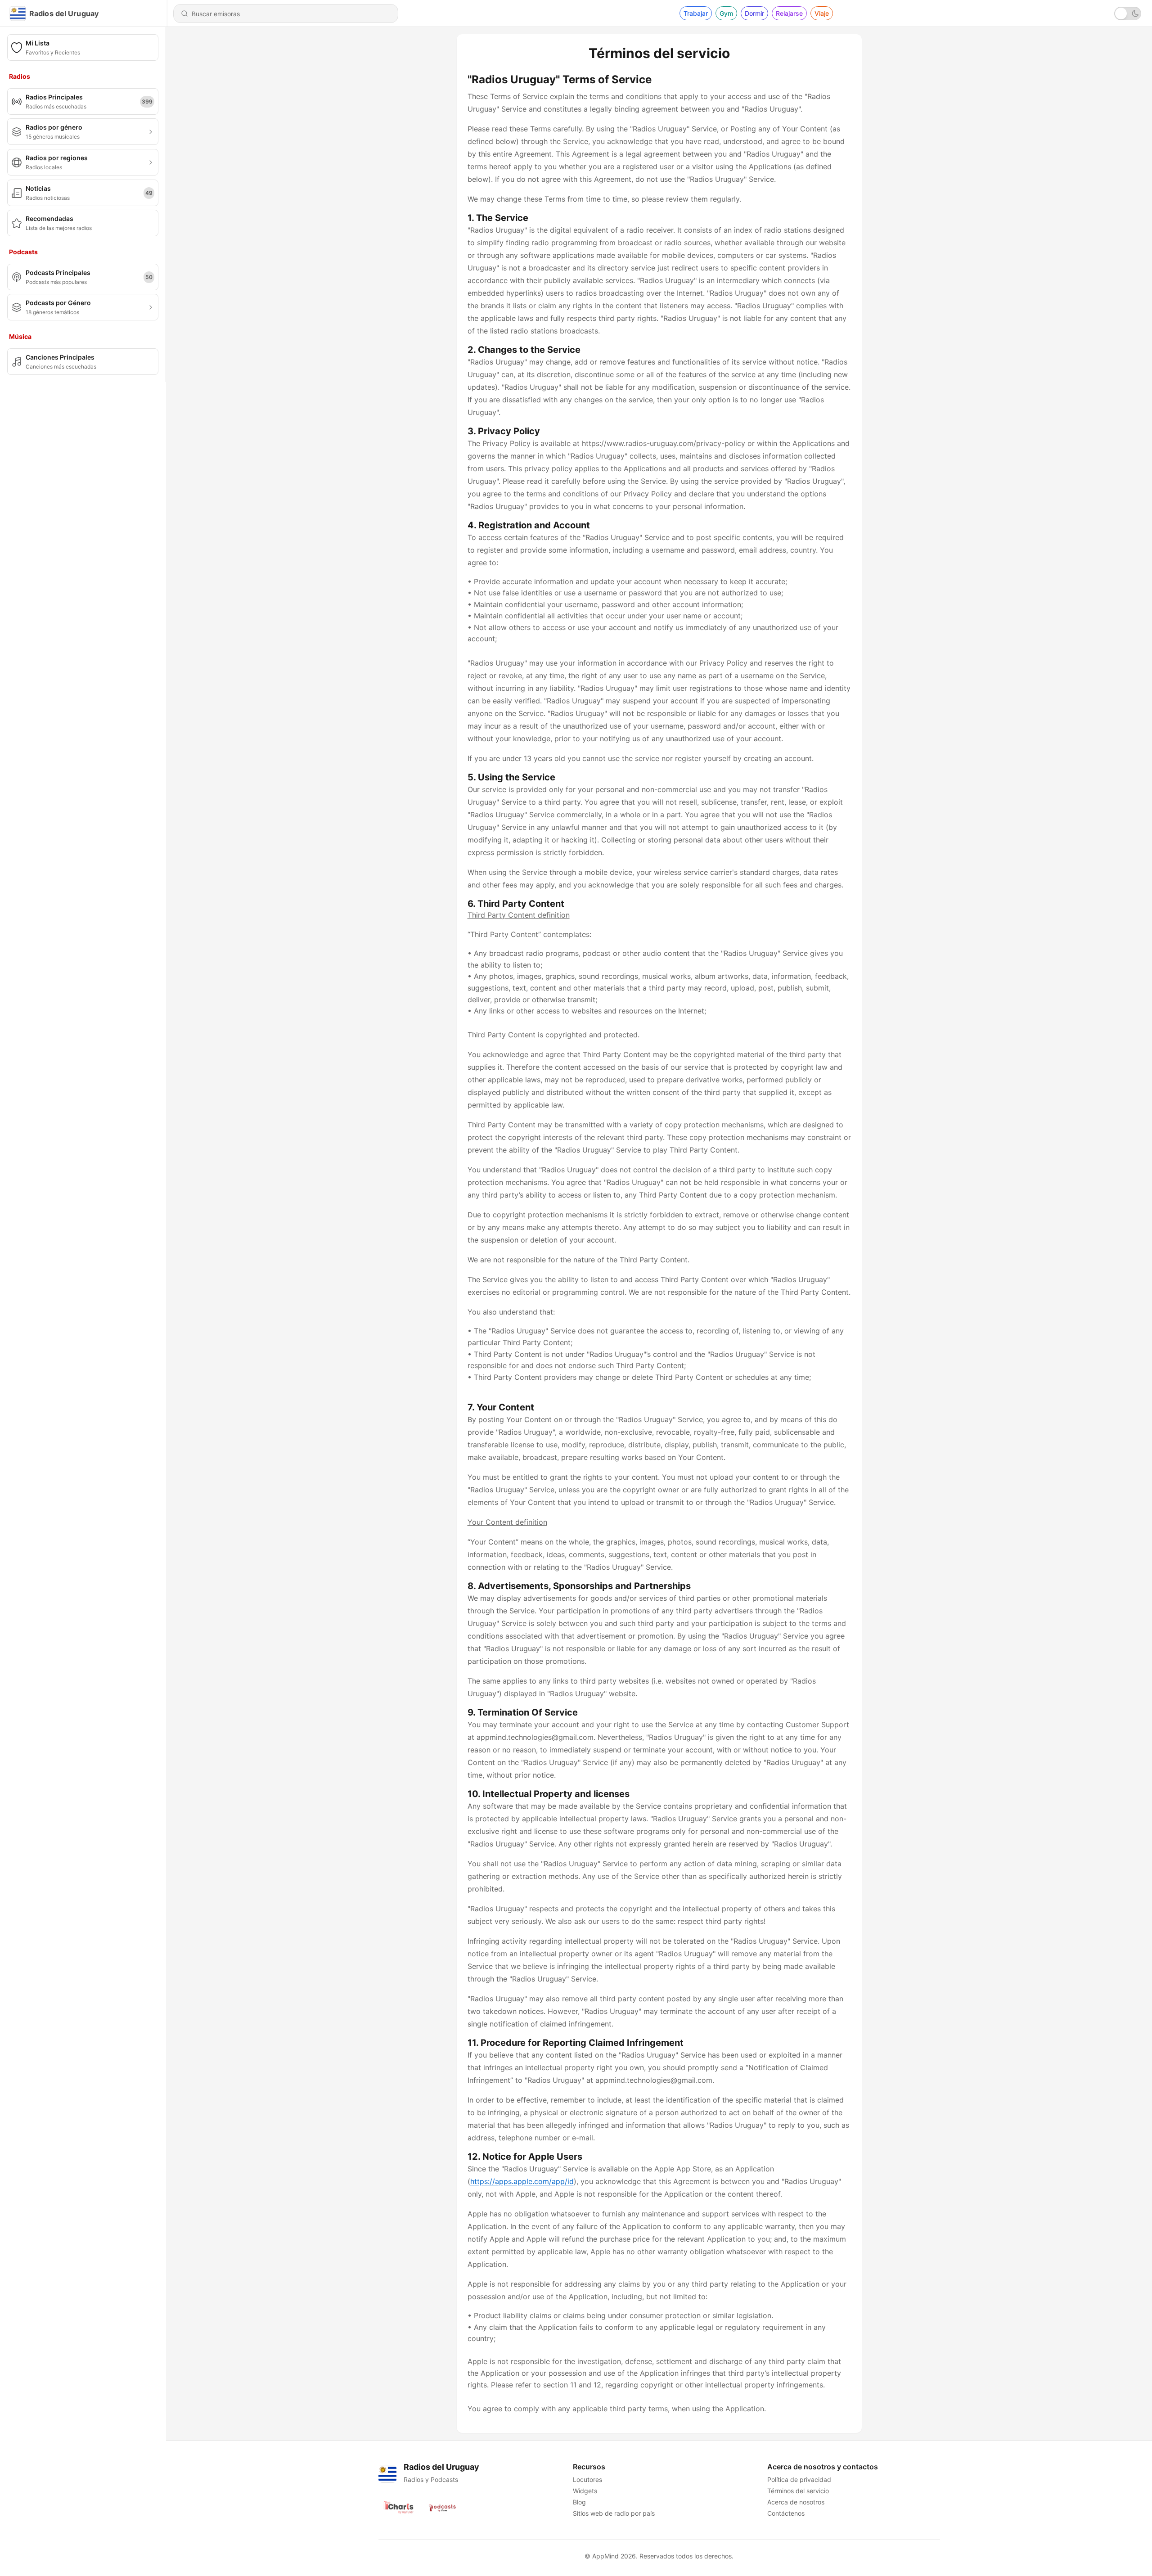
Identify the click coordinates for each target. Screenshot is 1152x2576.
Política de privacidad (799, 2479)
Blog (579, 2502)
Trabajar (696, 13)
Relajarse (789, 13)
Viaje (822, 13)
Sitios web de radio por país (614, 2513)
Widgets (585, 2491)
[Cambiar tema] (1128, 14)
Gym (726, 13)
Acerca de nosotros (796, 2502)
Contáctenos (786, 2513)
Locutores (587, 2479)
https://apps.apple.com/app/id (522, 2181)
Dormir (754, 13)
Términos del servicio (798, 2491)
